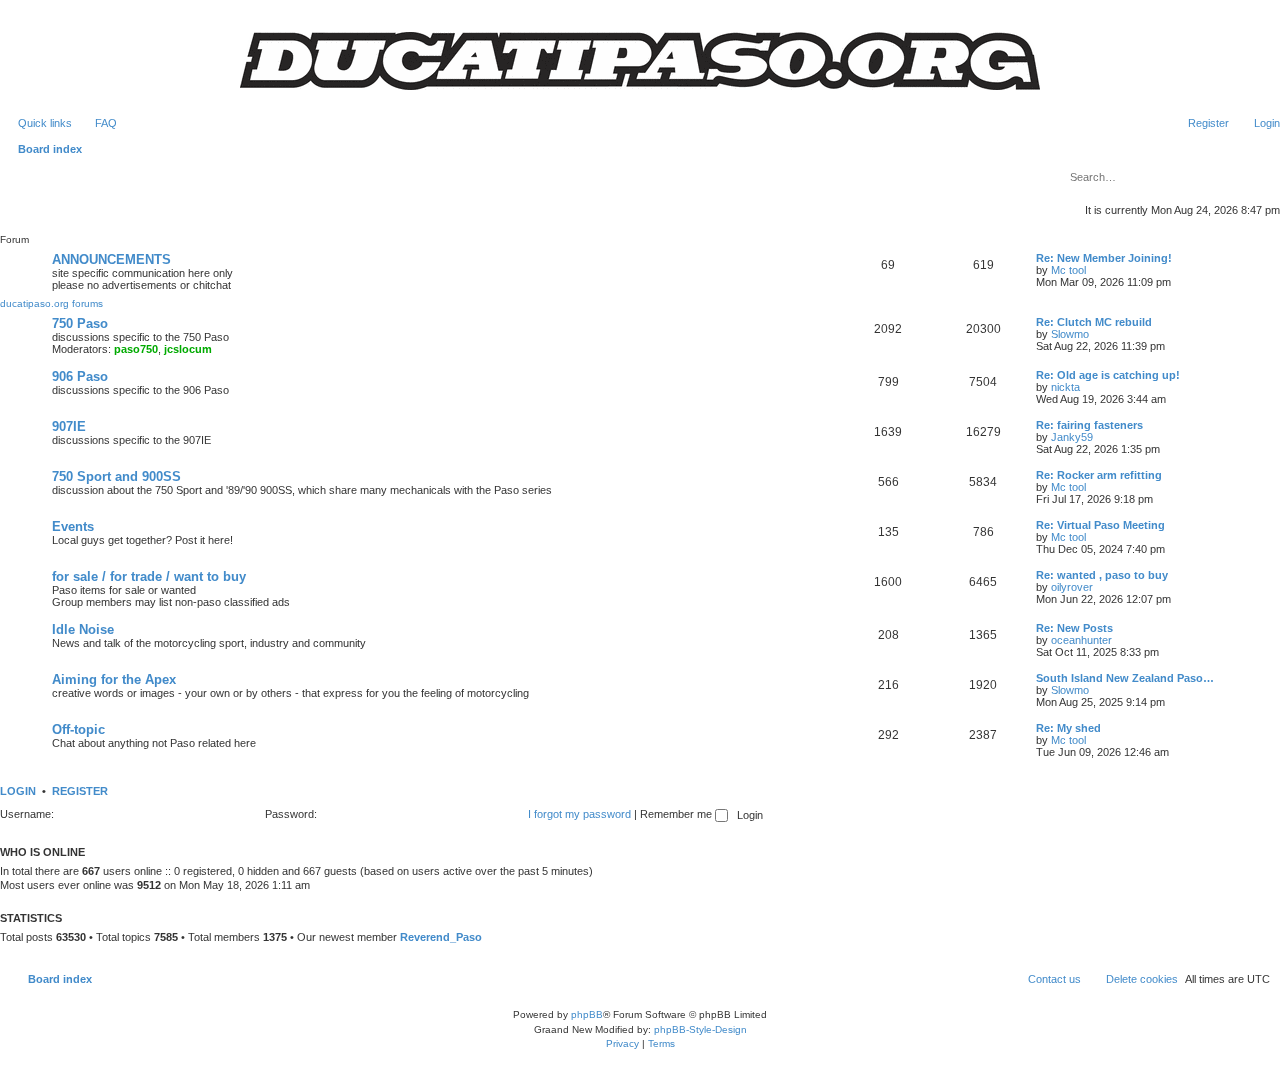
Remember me (677, 814)
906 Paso (80, 376)
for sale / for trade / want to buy (149, 576)
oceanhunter (1081, 640)
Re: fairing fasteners (1089, 425)
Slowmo (1070, 334)
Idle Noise (83, 629)
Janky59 (1072, 437)
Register (80, 791)
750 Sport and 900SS (116, 476)
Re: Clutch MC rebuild (1094, 322)
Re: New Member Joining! (1104, 258)
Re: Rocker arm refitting (1099, 475)
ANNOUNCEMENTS (111, 259)
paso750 (136, 349)
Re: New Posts (1074, 628)
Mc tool (1068, 270)
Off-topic (78, 729)
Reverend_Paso (441, 937)
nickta (1065, 387)
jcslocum (188, 349)
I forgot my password (579, 814)
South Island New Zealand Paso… (1125, 678)
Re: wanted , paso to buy (1102, 575)
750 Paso (80, 323)
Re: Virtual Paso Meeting (1100, 525)
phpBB (587, 1014)
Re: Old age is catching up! (1108, 375)
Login (18, 791)
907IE (69, 426)
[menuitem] (97, 123)
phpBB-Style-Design (700, 1029)
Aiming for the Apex (114, 679)
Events (73, 526)
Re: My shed (1068, 728)
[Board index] (640, 61)
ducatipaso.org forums (51, 303)
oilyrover (1072, 587)
